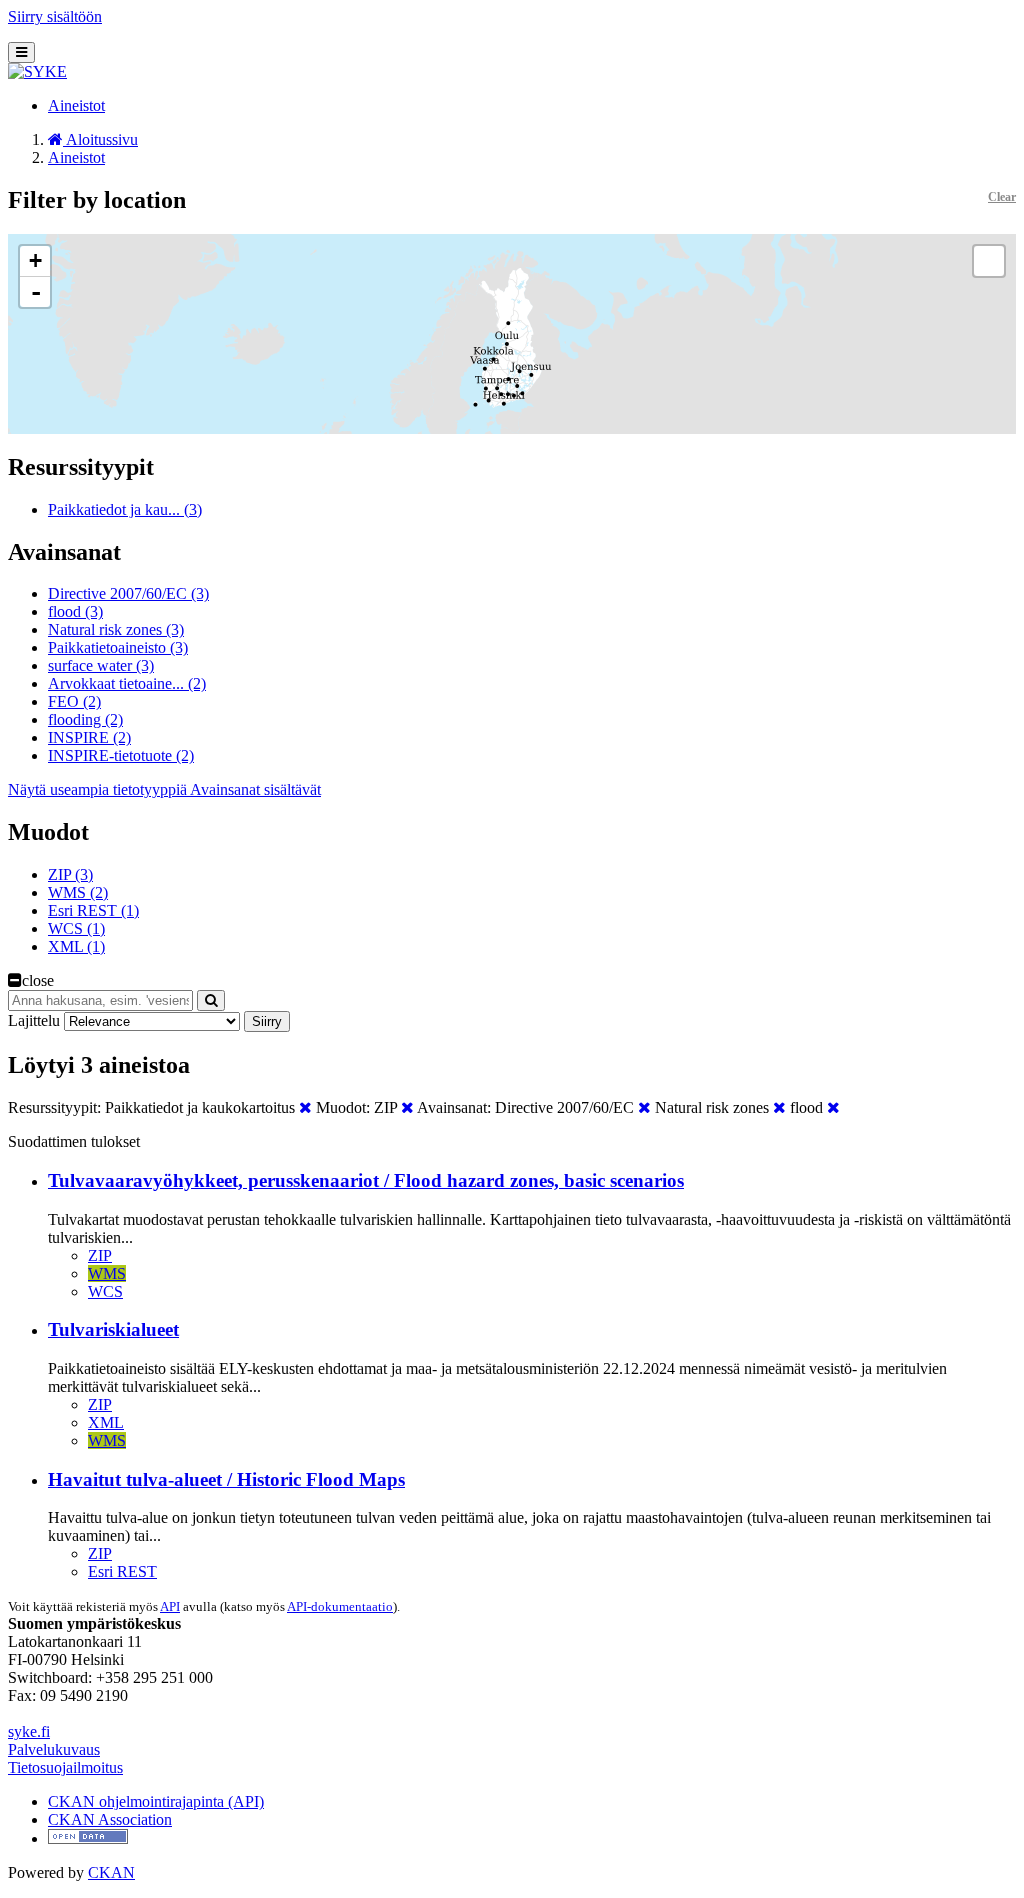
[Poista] (305, 1107)
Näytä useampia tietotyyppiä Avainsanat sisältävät (164, 789)
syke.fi (29, 1731)
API (170, 1606)
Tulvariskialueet (113, 1329)
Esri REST (122, 1571)
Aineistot (76, 105)
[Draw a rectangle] (989, 261)
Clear (1002, 197)
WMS (107, 1273)
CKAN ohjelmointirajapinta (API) (156, 1801)
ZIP (100, 1255)
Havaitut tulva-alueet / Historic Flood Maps (226, 1479)
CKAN (111, 1872)
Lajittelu (34, 1020)
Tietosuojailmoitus (65, 1767)
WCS (105, 1291)
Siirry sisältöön (55, 16)
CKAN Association (110, 1819)
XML (106, 1422)
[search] (211, 1000)
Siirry (267, 1021)
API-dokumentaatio (340, 1606)
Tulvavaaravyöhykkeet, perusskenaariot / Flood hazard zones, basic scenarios (366, 1180)
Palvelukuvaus (54, 1749)
